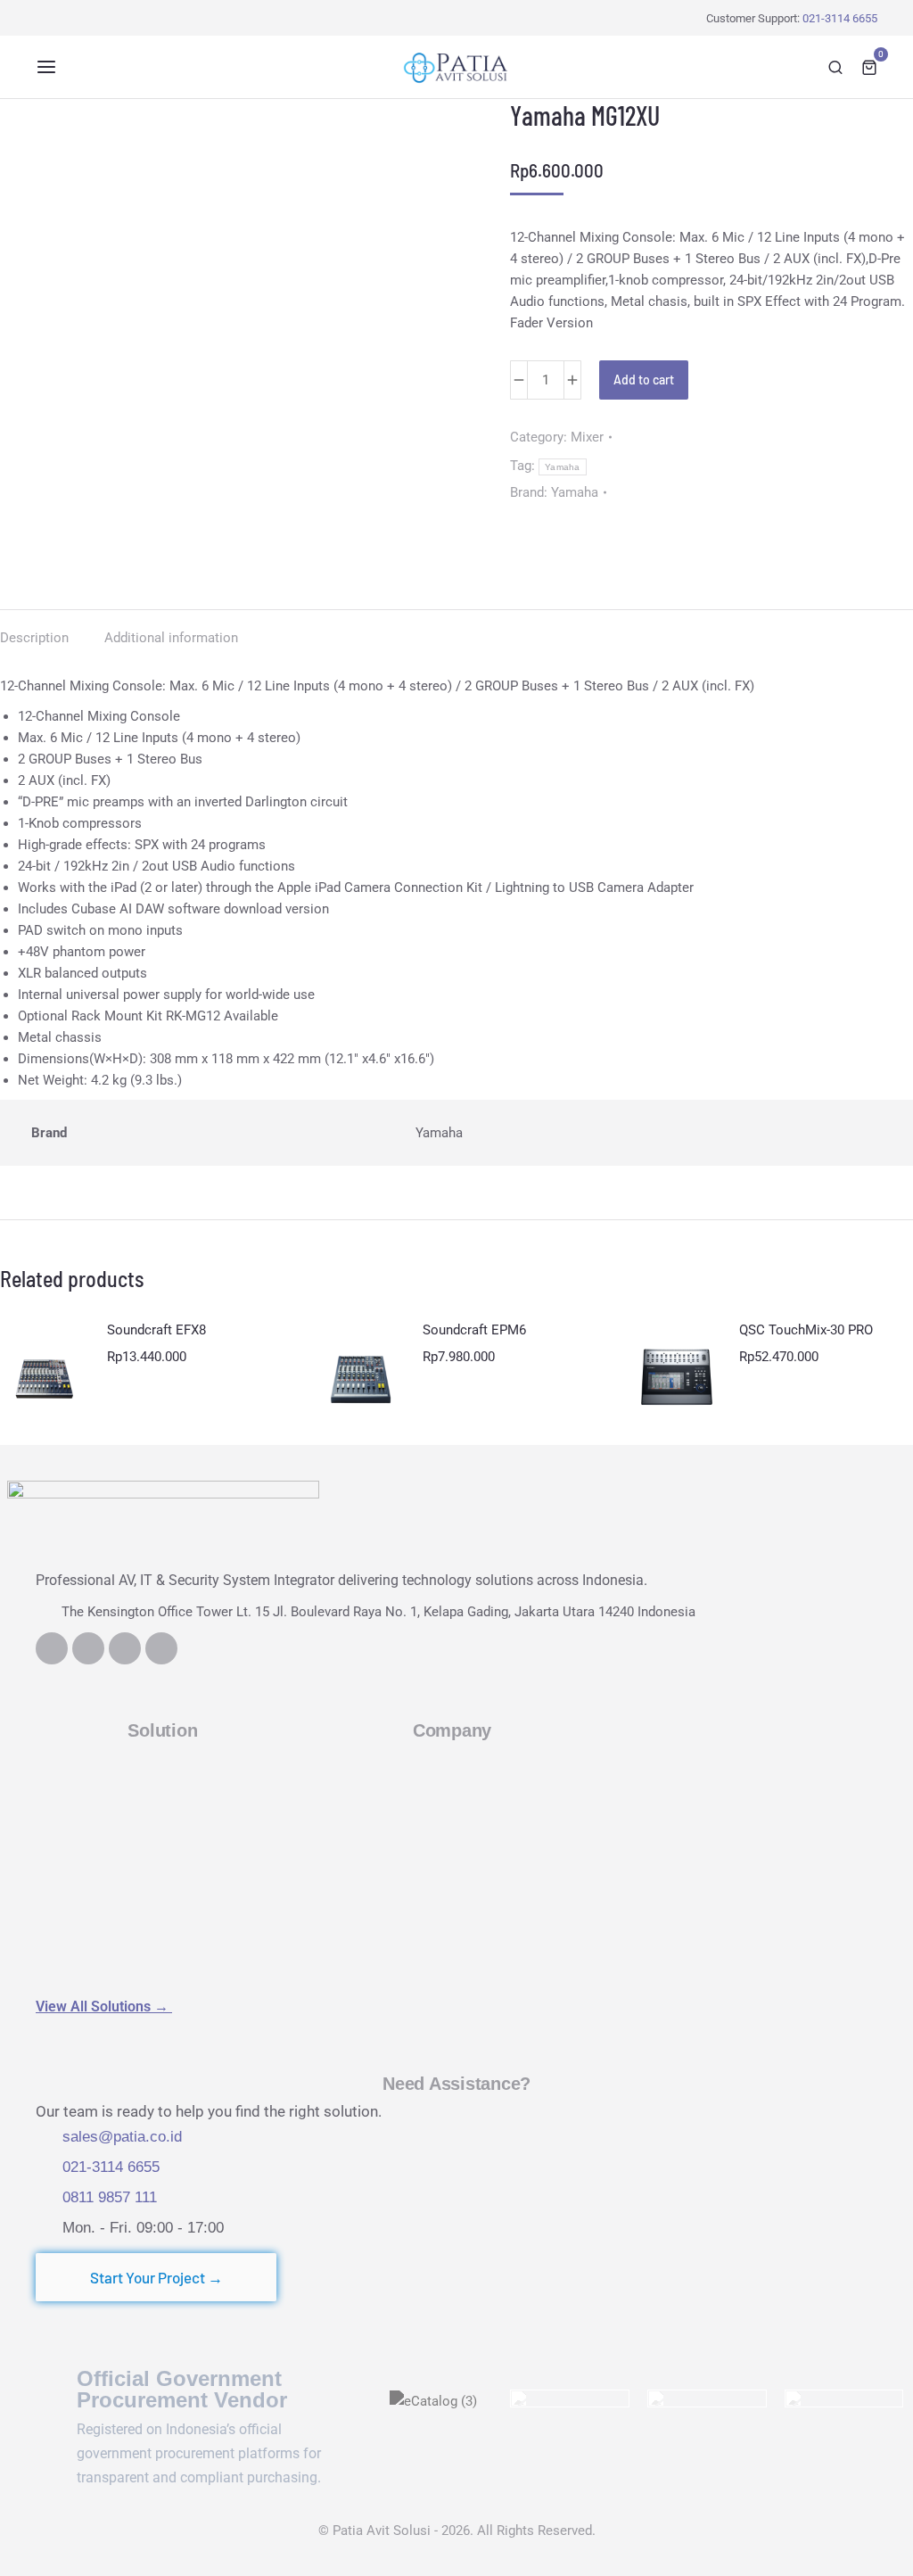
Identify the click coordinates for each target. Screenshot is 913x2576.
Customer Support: (792, 18)
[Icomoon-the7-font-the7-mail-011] (161, 1648)
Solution (162, 1730)
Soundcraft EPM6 (474, 1330)
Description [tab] (34, 638)
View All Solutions (104, 2006)
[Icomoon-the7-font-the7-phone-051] (88, 1648)
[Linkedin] (52, 1648)
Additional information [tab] (171, 638)
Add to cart (644, 380)
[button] (46, 67)
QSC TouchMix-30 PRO (806, 1330)
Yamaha (563, 467)
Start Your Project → (156, 2277)
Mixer (587, 437)
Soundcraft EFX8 (156, 1330)
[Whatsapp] (125, 1648)
